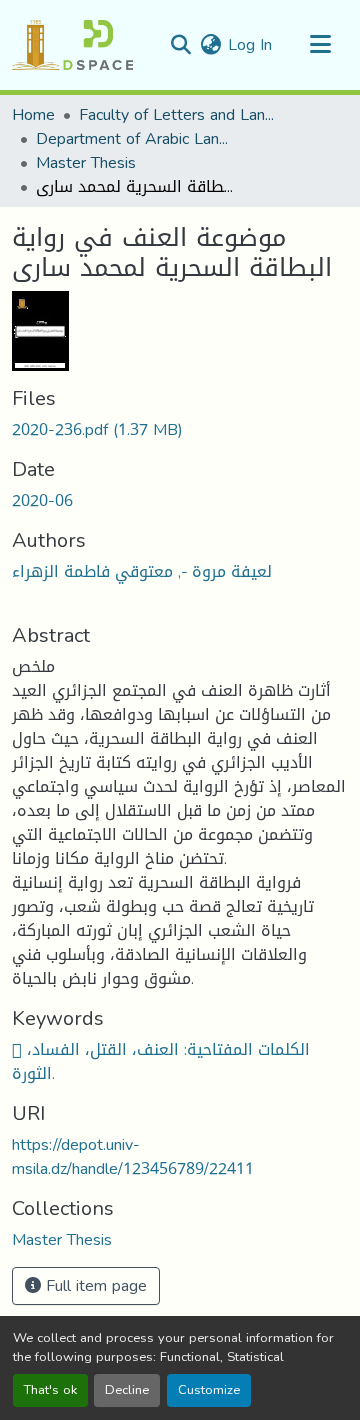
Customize (209, 1390)
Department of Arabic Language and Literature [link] (136, 139)
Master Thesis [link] (86, 163)
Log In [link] (250, 44)
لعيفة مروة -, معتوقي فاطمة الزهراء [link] (142, 571)
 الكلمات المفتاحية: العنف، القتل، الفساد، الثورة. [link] (161, 1061)
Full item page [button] (94, 1285)
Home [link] (33, 115)
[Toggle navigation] (320, 45)
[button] (72, 45)
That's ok (50, 1390)
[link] (180, 430)
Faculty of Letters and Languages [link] (179, 115)
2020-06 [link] (42, 500)
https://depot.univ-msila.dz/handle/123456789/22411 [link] (133, 1156)
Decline (127, 1390)
